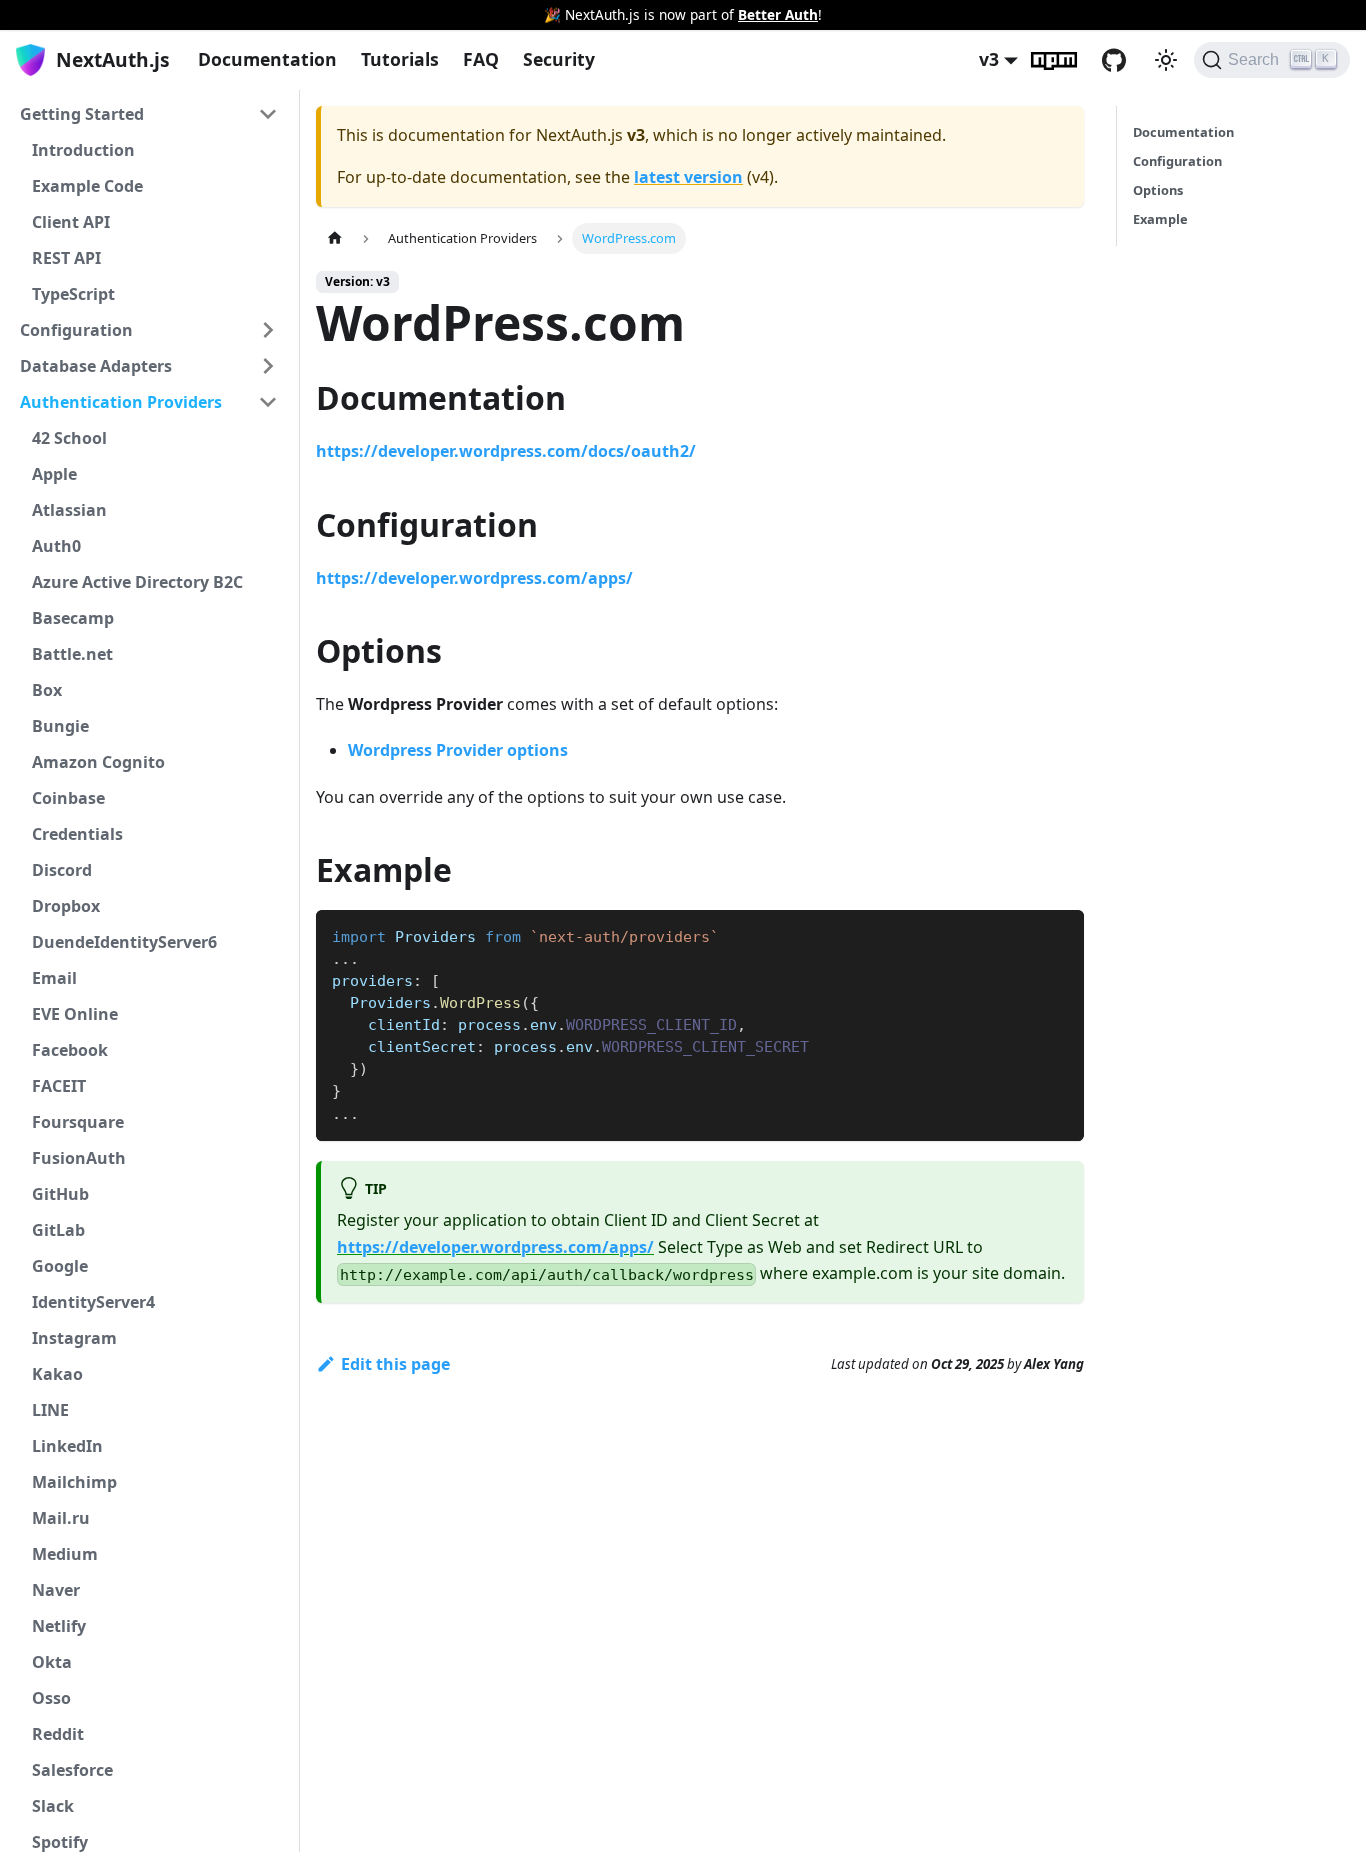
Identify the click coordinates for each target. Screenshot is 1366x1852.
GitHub (1126, 60)
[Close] (1341, 15)
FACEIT (59, 1086)
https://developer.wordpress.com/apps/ (474, 578)
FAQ (481, 59)
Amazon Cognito (98, 762)
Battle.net (72, 654)
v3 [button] (989, 59)
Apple (54, 474)
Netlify (59, 1626)
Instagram (74, 1338)
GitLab (58, 1230)
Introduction (83, 150)
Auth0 (56, 546)
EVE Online (75, 1014)
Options (1158, 190)
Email (54, 978)
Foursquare (78, 1122)
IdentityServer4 (93, 1302)
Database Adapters (96, 366)
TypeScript (73, 294)
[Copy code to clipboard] (1059, 934)
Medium (65, 1554)
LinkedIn (67, 1446)
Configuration (76, 330)
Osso (51, 1698)
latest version (688, 177)
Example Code (87, 186)
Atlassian (69, 510)
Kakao (57, 1374)
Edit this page (395, 1364)
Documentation (267, 59)
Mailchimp (74, 1482)
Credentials (77, 834)
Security (559, 59)
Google (60, 1266)
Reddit (58, 1734)
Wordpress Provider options (458, 750)
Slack (53, 1806)
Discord (62, 870)
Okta (52, 1662)
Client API (71, 222)
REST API (66, 258)
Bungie (60, 726)
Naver (56, 1590)
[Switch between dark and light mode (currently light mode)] (1166, 60)
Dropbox (66, 906)
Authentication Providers (121, 402)
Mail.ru (61, 1518)
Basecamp (73, 618)
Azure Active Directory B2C (137, 582)
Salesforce (72, 1770)
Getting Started (82, 114)
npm (1066, 60)
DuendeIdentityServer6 (124, 942)
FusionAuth (79, 1158)
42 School (69, 438)
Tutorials (400, 59)
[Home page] (335, 238)
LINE (50, 1410)
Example (1160, 219)
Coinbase (68, 798)
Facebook (70, 1050)
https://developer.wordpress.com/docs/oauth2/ (506, 451)
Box (47, 690)
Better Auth (778, 14)
